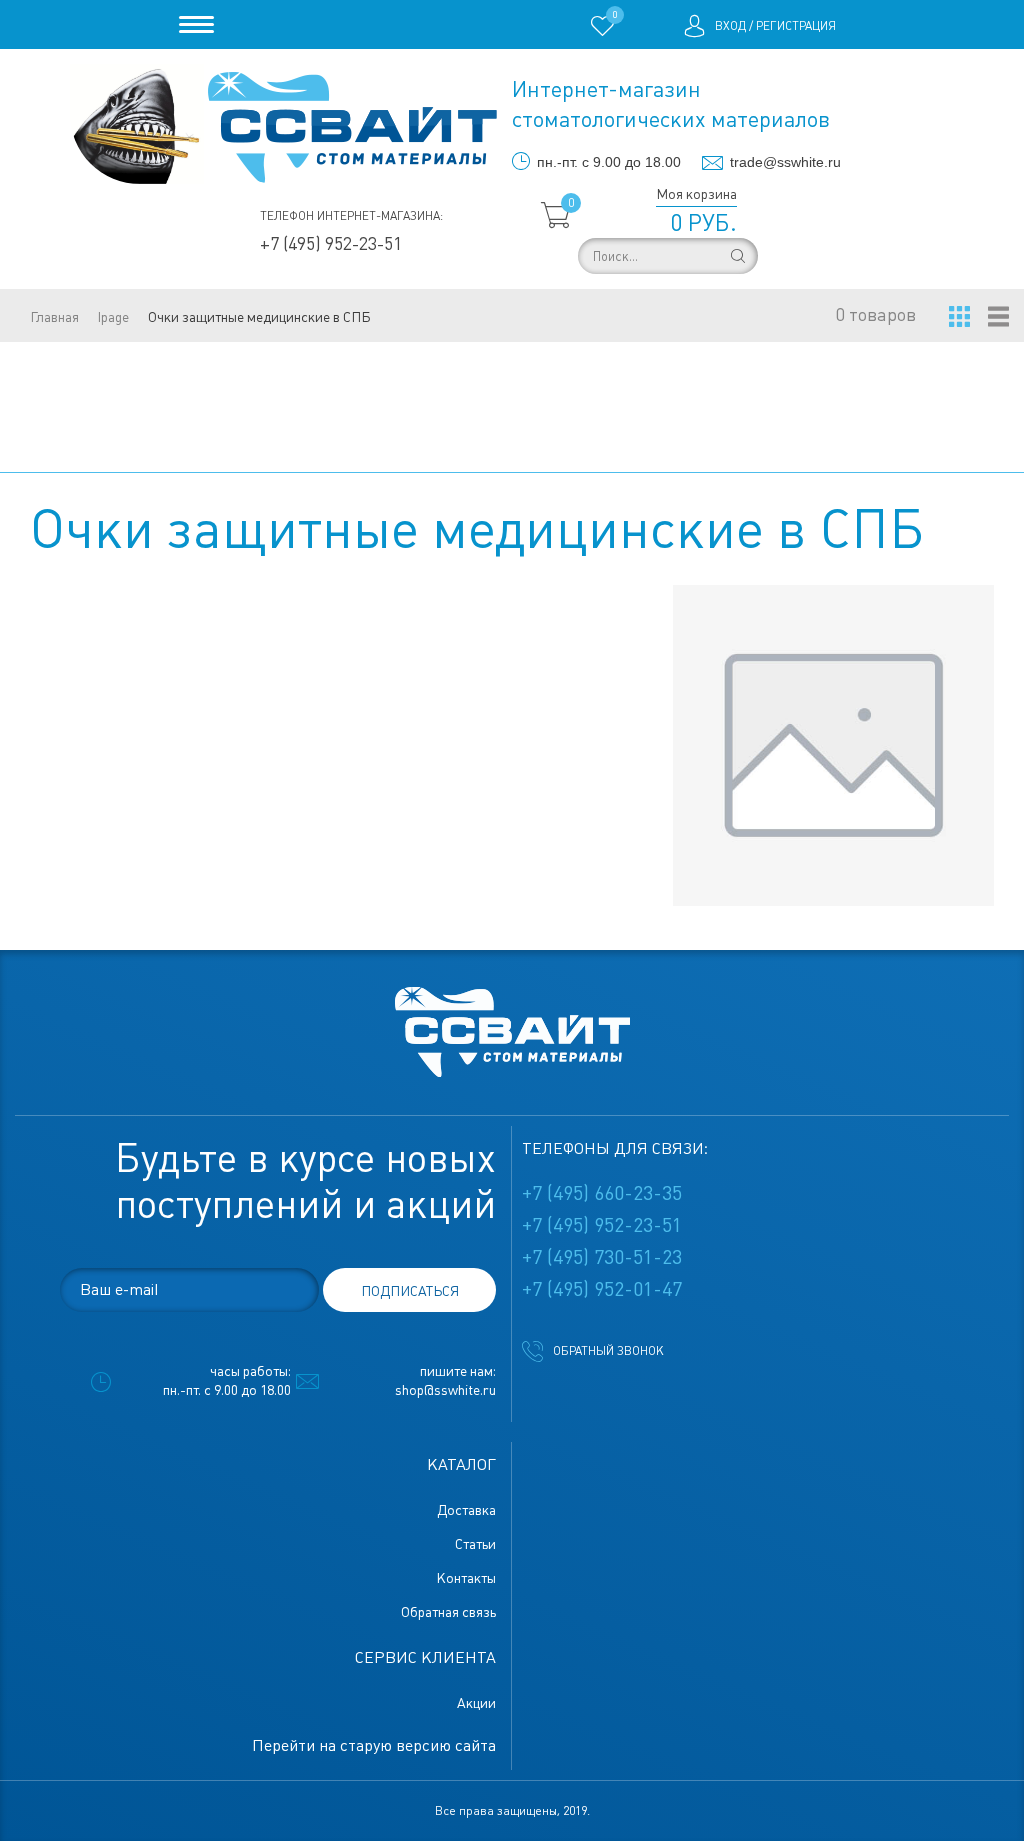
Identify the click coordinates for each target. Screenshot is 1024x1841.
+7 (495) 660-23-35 (602, 1193)
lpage (113, 317)
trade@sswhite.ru (785, 162)
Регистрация (796, 26)
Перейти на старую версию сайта (374, 1745)
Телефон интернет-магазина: (351, 216)
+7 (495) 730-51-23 (602, 1257)
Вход (730, 26)
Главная (54, 317)
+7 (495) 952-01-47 (602, 1289)
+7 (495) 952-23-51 (331, 243)
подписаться (410, 1291)
